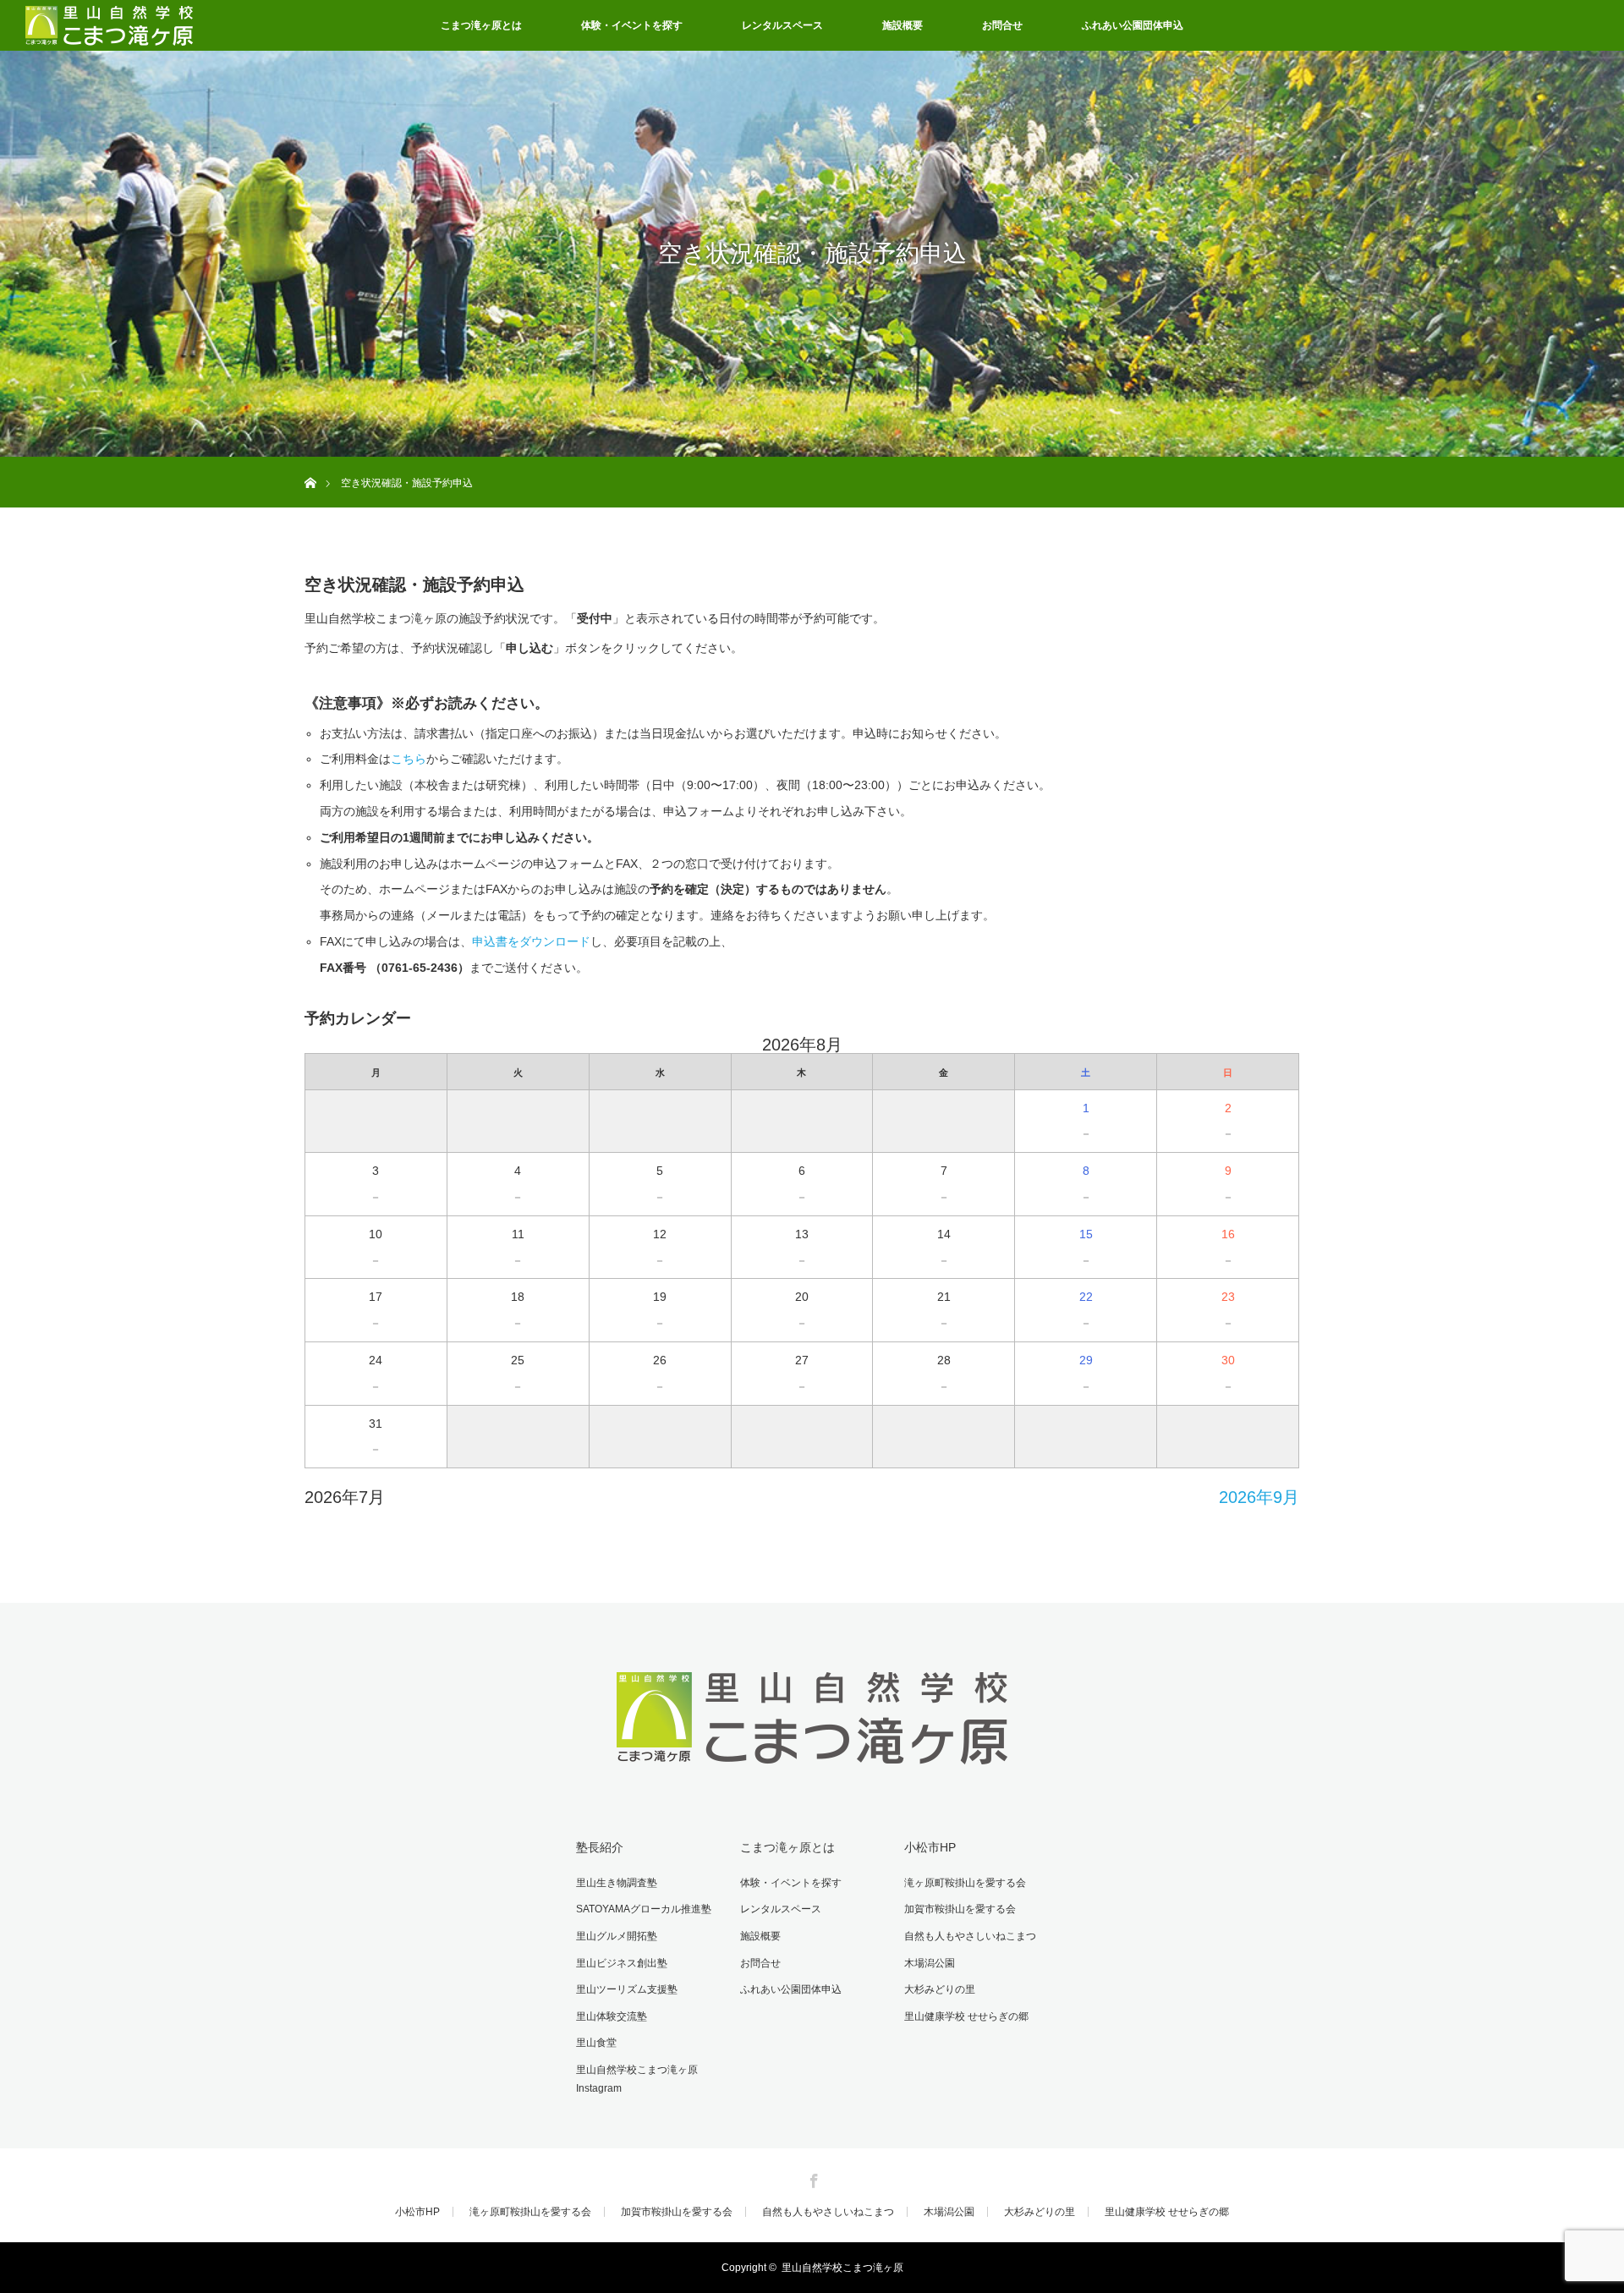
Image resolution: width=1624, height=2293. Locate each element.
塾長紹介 (600, 1847)
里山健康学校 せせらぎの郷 (966, 2016)
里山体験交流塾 (612, 2016)
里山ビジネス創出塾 (622, 1963)
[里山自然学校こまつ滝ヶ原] (812, 1769)
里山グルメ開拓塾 (617, 1936)
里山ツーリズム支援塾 (627, 1989)
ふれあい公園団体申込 (1133, 25)
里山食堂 (596, 2043)
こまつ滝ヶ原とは (481, 25)
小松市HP (930, 1847)
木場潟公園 (930, 1963)
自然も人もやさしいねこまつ (970, 1936)
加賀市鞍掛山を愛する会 (960, 1909)
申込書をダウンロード (531, 941)
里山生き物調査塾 (617, 1883)
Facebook (812, 2178)
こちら (409, 759)
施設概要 (903, 25)
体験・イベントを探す (632, 25)
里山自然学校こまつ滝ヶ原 (842, 2268)
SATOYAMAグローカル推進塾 (644, 1909)
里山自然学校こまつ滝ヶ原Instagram (637, 2079)
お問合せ (1002, 25)
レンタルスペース (782, 25)
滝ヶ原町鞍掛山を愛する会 (965, 1883)
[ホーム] (310, 463)
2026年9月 (1259, 1497)
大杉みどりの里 (940, 1989)
